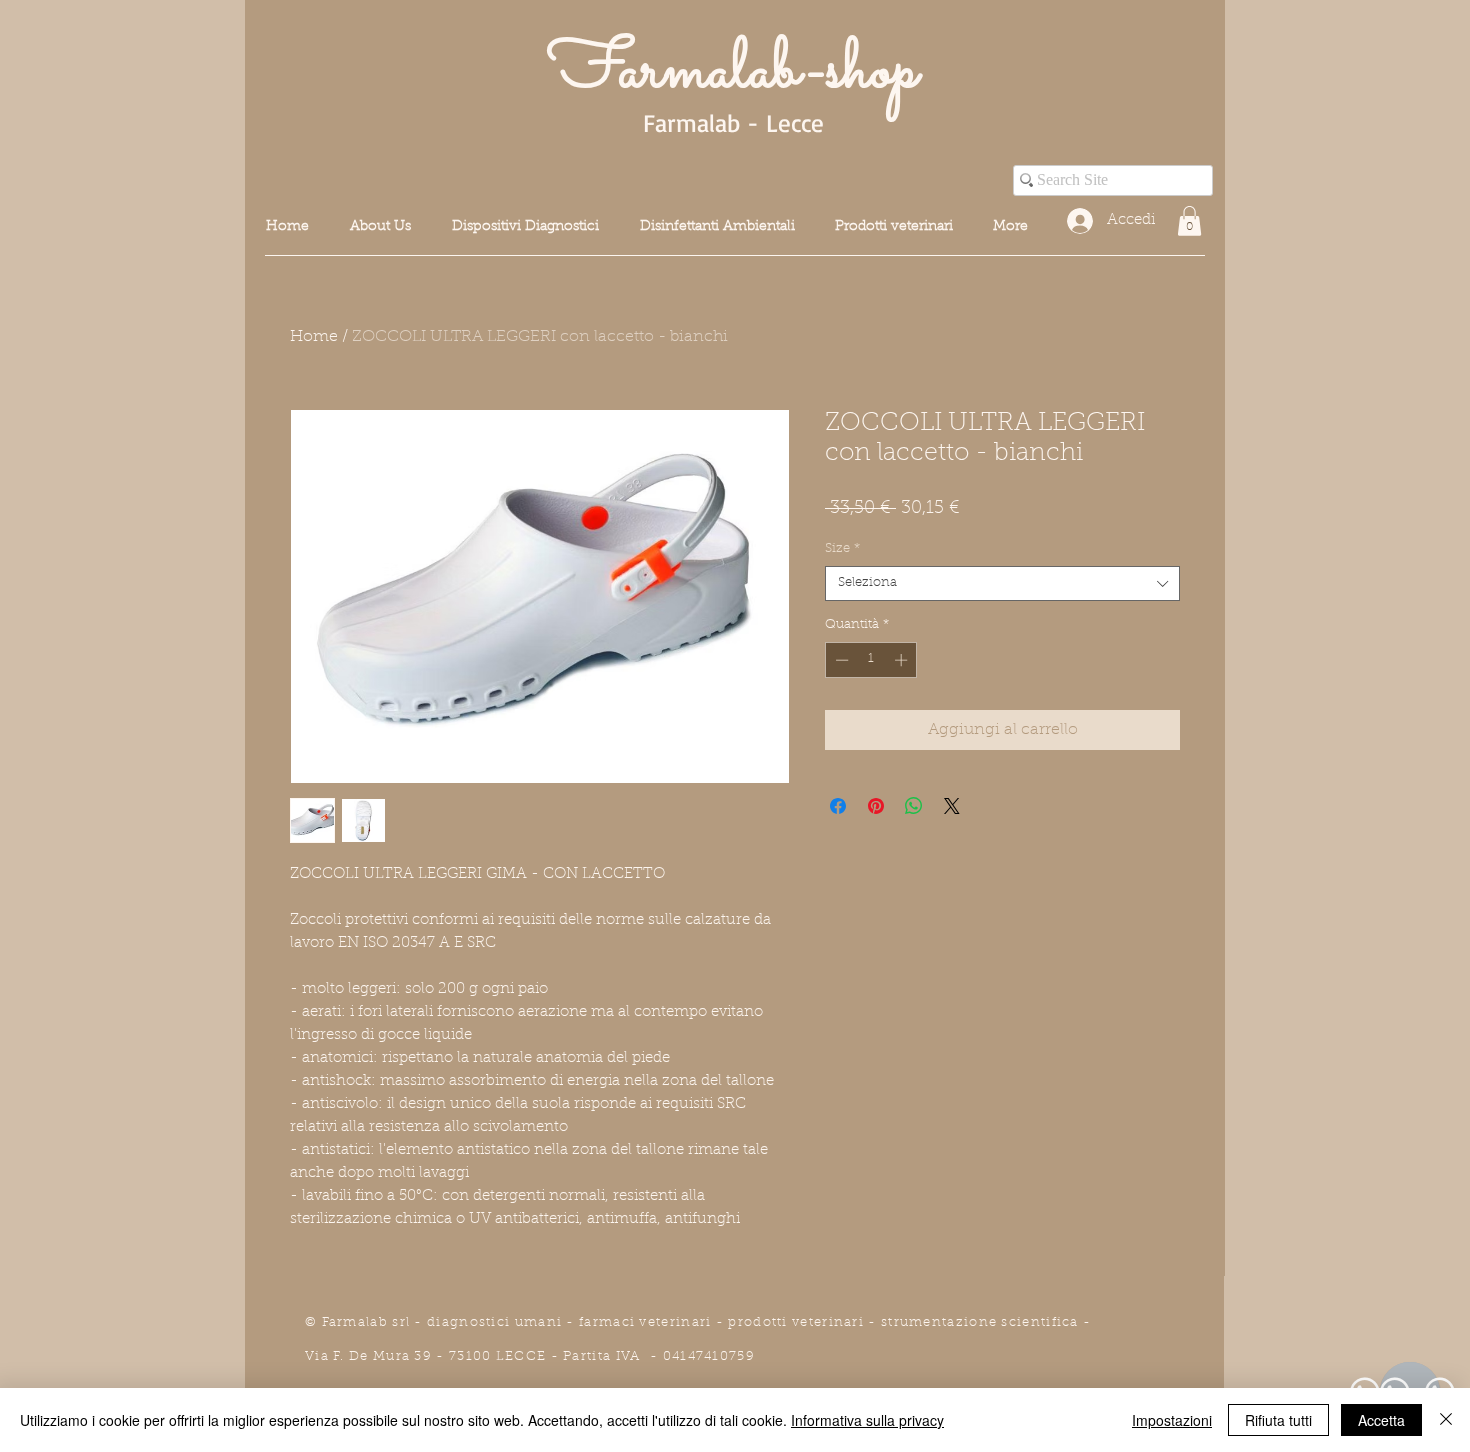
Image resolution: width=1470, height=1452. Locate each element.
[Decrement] (840, 660)
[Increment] (903, 660)
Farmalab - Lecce (733, 122)
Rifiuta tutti (1278, 1420)
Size (842, 548)
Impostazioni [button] (1172, 1420)
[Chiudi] (1446, 1420)
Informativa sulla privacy (867, 1420)
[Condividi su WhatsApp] (914, 806)
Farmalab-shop (733, 72)
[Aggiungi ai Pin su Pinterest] (876, 806)
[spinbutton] (871, 660)
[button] (1189, 221)
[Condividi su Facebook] (838, 806)
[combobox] (1002, 583)
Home (314, 337)
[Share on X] (952, 806)
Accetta (1381, 1420)
